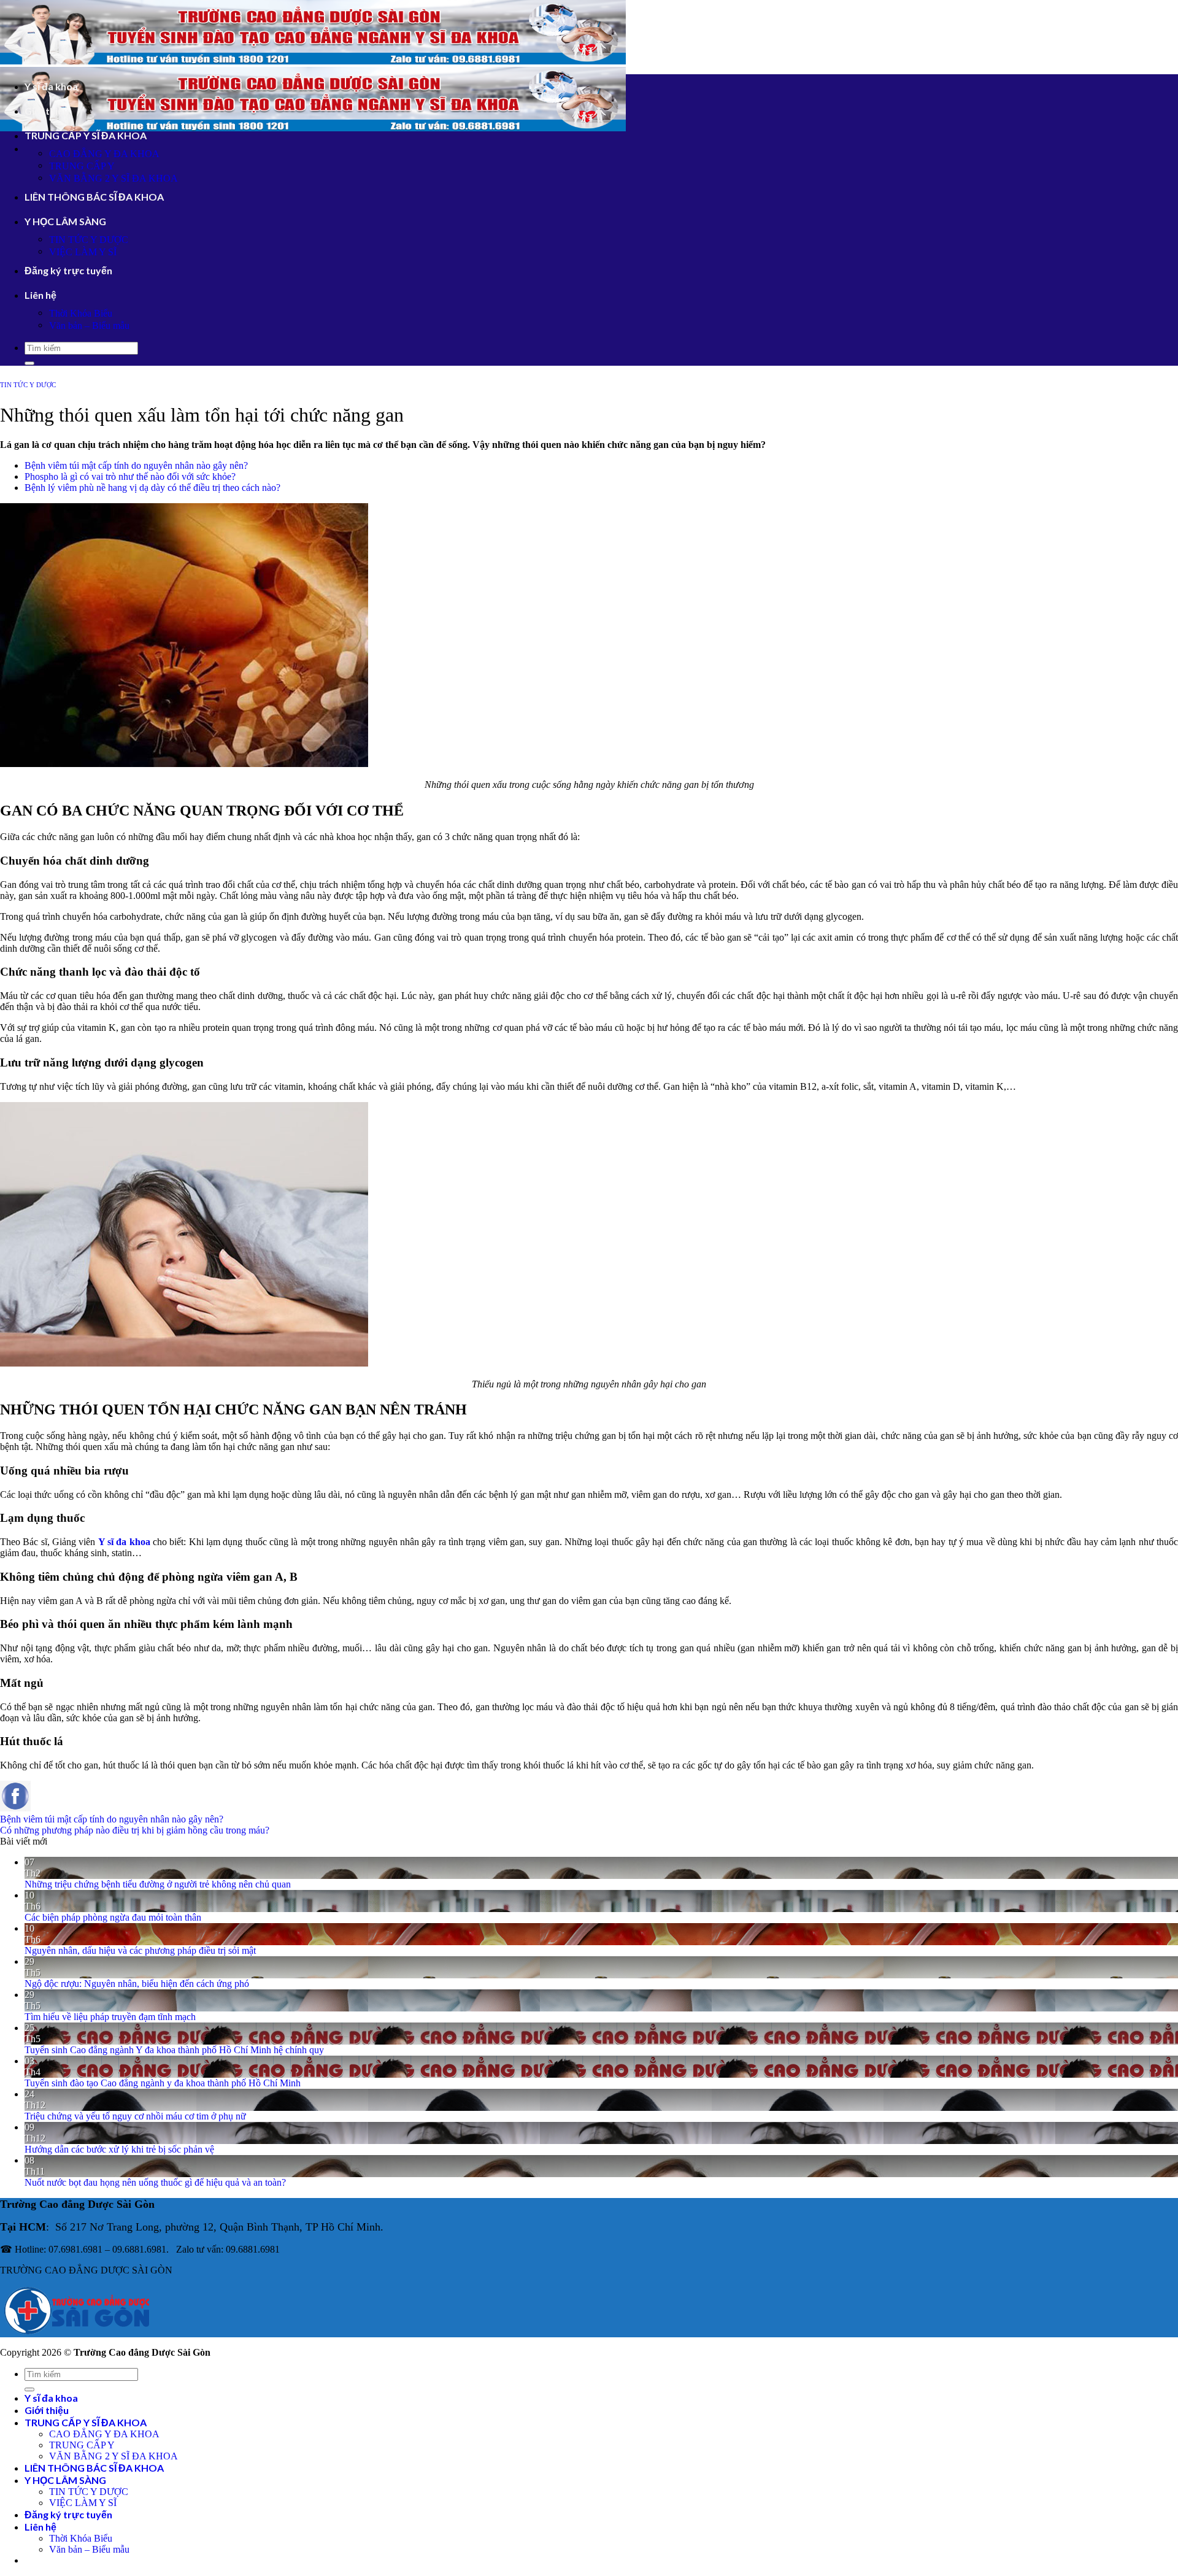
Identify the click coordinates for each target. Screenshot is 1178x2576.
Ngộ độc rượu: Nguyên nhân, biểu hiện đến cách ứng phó (137, 1984)
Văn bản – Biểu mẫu (89, 326)
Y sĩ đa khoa (51, 86)
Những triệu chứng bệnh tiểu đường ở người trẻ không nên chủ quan (158, 1884)
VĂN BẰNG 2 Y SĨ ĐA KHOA (114, 178)
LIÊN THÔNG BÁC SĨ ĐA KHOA (94, 197)
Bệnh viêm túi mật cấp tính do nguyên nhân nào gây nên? (136, 465)
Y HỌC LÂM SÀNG (65, 221)
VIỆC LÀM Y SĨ (83, 252)
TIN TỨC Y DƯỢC (89, 240)
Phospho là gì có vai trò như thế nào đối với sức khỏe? (130, 476)
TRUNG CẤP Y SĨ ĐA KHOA (86, 135)
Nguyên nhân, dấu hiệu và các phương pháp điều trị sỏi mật (140, 1950)
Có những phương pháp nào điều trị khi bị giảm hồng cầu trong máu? (135, 1830)
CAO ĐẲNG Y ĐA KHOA (104, 154)
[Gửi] (29, 363)
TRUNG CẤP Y (82, 166)
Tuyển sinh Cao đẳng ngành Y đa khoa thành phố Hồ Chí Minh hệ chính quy (174, 2050)
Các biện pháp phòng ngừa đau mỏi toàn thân (113, 1917)
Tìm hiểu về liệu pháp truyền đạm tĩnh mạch (110, 2017)
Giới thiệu (47, 111)
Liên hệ (40, 295)
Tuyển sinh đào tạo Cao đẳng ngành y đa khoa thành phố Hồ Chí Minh (163, 2083)
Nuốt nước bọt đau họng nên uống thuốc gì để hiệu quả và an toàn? (155, 2182)
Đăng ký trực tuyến (68, 270)
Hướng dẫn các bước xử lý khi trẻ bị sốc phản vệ (119, 2149)
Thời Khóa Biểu (81, 313)
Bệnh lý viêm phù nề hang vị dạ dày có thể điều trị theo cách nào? (152, 488)
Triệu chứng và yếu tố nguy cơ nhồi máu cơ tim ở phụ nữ (135, 2116)
